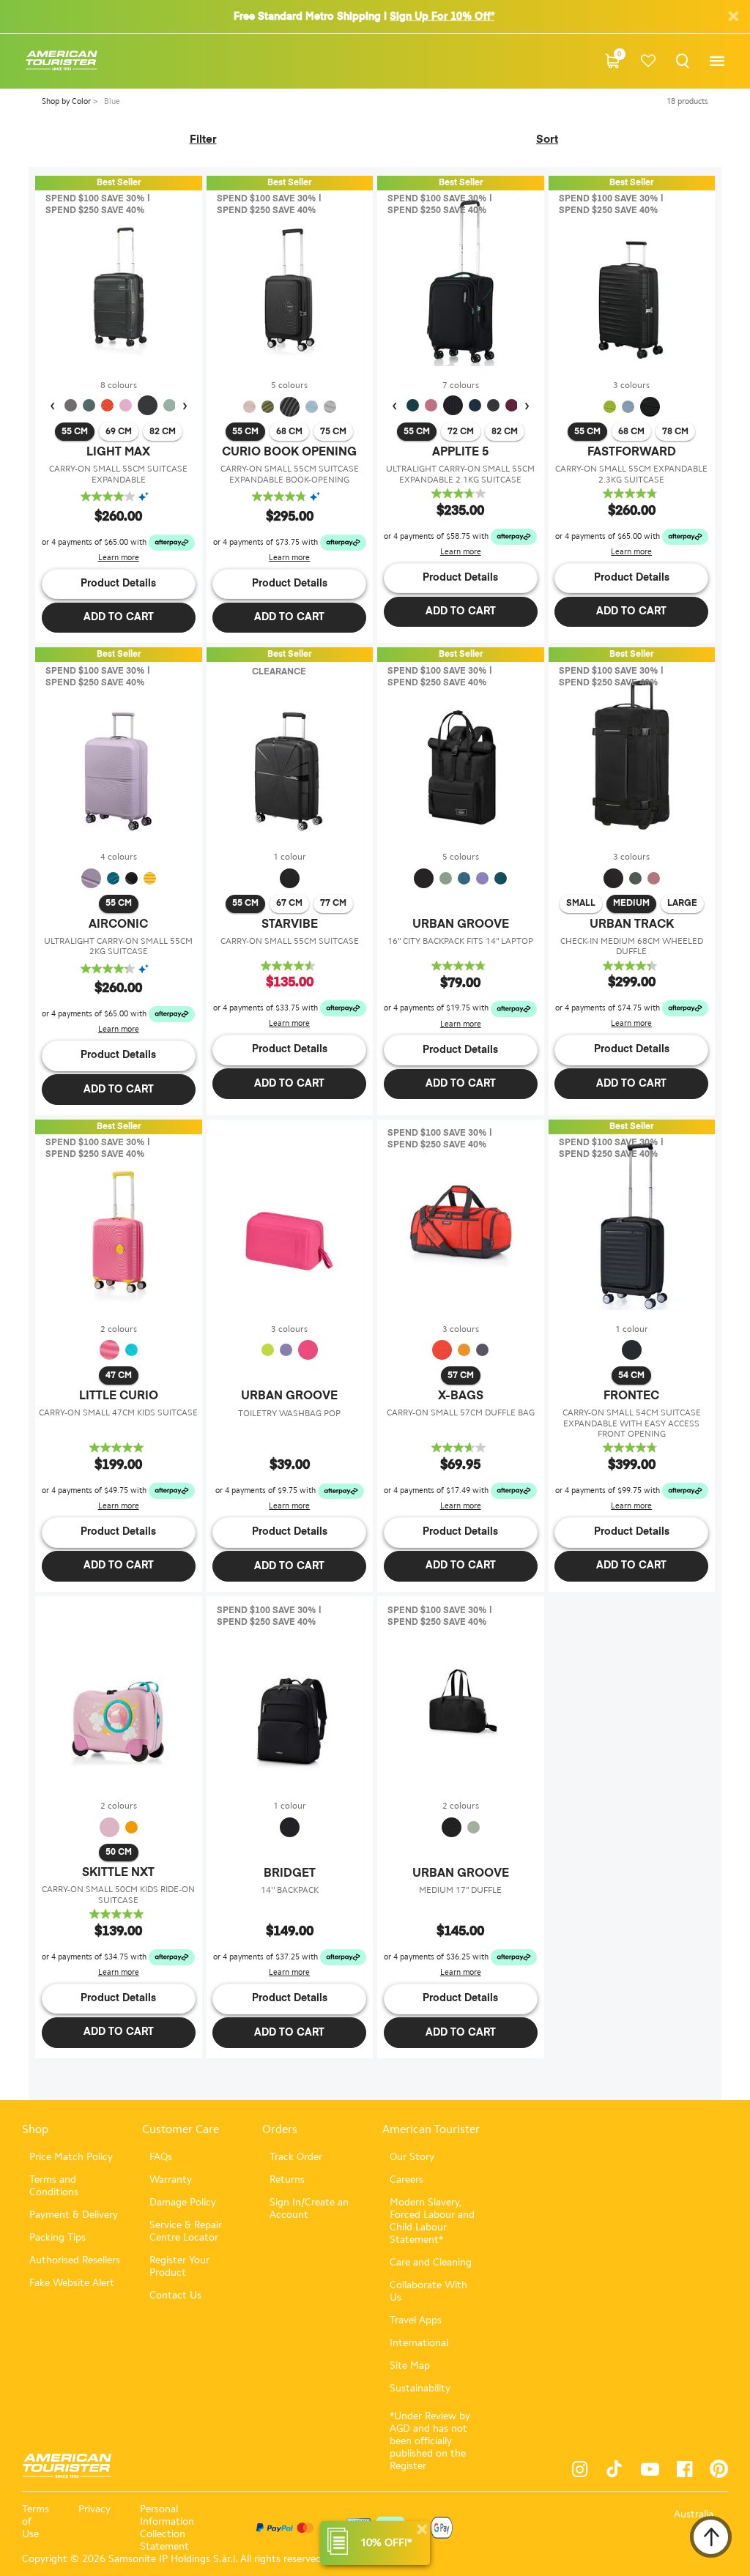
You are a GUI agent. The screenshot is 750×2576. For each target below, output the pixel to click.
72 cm (461, 432)
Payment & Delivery (74, 2215)
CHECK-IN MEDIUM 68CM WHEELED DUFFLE (632, 946)
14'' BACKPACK (290, 1890)
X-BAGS (461, 1396)
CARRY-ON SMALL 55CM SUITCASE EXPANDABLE (118, 474)
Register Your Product (179, 2266)
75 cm (333, 432)
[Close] (422, 2530)
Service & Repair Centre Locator (186, 2231)
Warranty (171, 2179)
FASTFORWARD (632, 453)
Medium (631, 904)
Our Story (412, 2157)
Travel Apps (416, 2320)
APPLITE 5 (460, 453)
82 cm (163, 432)
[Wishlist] (649, 61)
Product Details (118, 584)
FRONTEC (631, 1396)
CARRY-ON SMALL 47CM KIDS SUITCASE (118, 1412)
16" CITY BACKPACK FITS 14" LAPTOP (460, 941)
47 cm (119, 1376)
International (419, 2343)
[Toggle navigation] (717, 61)
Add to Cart (119, 617)
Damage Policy (183, 2202)
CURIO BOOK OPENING (289, 453)
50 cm (119, 1853)
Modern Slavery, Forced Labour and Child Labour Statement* (432, 2221)
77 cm (333, 904)
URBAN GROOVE (461, 925)
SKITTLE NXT (118, 1873)
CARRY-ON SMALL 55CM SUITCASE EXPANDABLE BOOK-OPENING (290, 474)
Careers (406, 2179)
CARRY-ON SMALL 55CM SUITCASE (290, 941)
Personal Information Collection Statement (167, 2528)
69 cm (119, 432)
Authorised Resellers (75, 2260)
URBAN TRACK (632, 925)
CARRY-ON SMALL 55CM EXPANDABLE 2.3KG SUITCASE (631, 474)
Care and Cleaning (431, 2262)
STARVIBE (290, 925)
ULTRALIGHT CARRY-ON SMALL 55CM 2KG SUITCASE (118, 946)
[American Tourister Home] (62, 61)
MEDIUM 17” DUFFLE (460, 1890)
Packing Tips (57, 2237)
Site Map (410, 2365)
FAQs (161, 2157)
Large (682, 904)
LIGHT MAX (118, 453)
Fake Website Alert (72, 2283)
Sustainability (420, 2388)
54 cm (631, 1376)
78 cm (675, 432)
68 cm (289, 432)
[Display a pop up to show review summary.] (147, 497)
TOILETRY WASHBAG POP (289, 1413)
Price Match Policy (71, 2157)
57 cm (461, 1376)
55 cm (75, 432)
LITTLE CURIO (119, 1396)
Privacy (94, 2509)
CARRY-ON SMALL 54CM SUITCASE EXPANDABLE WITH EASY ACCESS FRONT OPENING (632, 1423)
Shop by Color (67, 101)
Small (581, 904)
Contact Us (175, 2295)
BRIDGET (290, 1874)
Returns (287, 2179)
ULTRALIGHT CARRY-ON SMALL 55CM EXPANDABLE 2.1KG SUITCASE (460, 474)
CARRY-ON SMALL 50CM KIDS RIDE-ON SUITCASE (118, 1894)
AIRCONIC (118, 925)
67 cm (289, 904)
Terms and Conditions (54, 2186)
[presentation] (52, 406)
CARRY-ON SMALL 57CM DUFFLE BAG (461, 1412)
